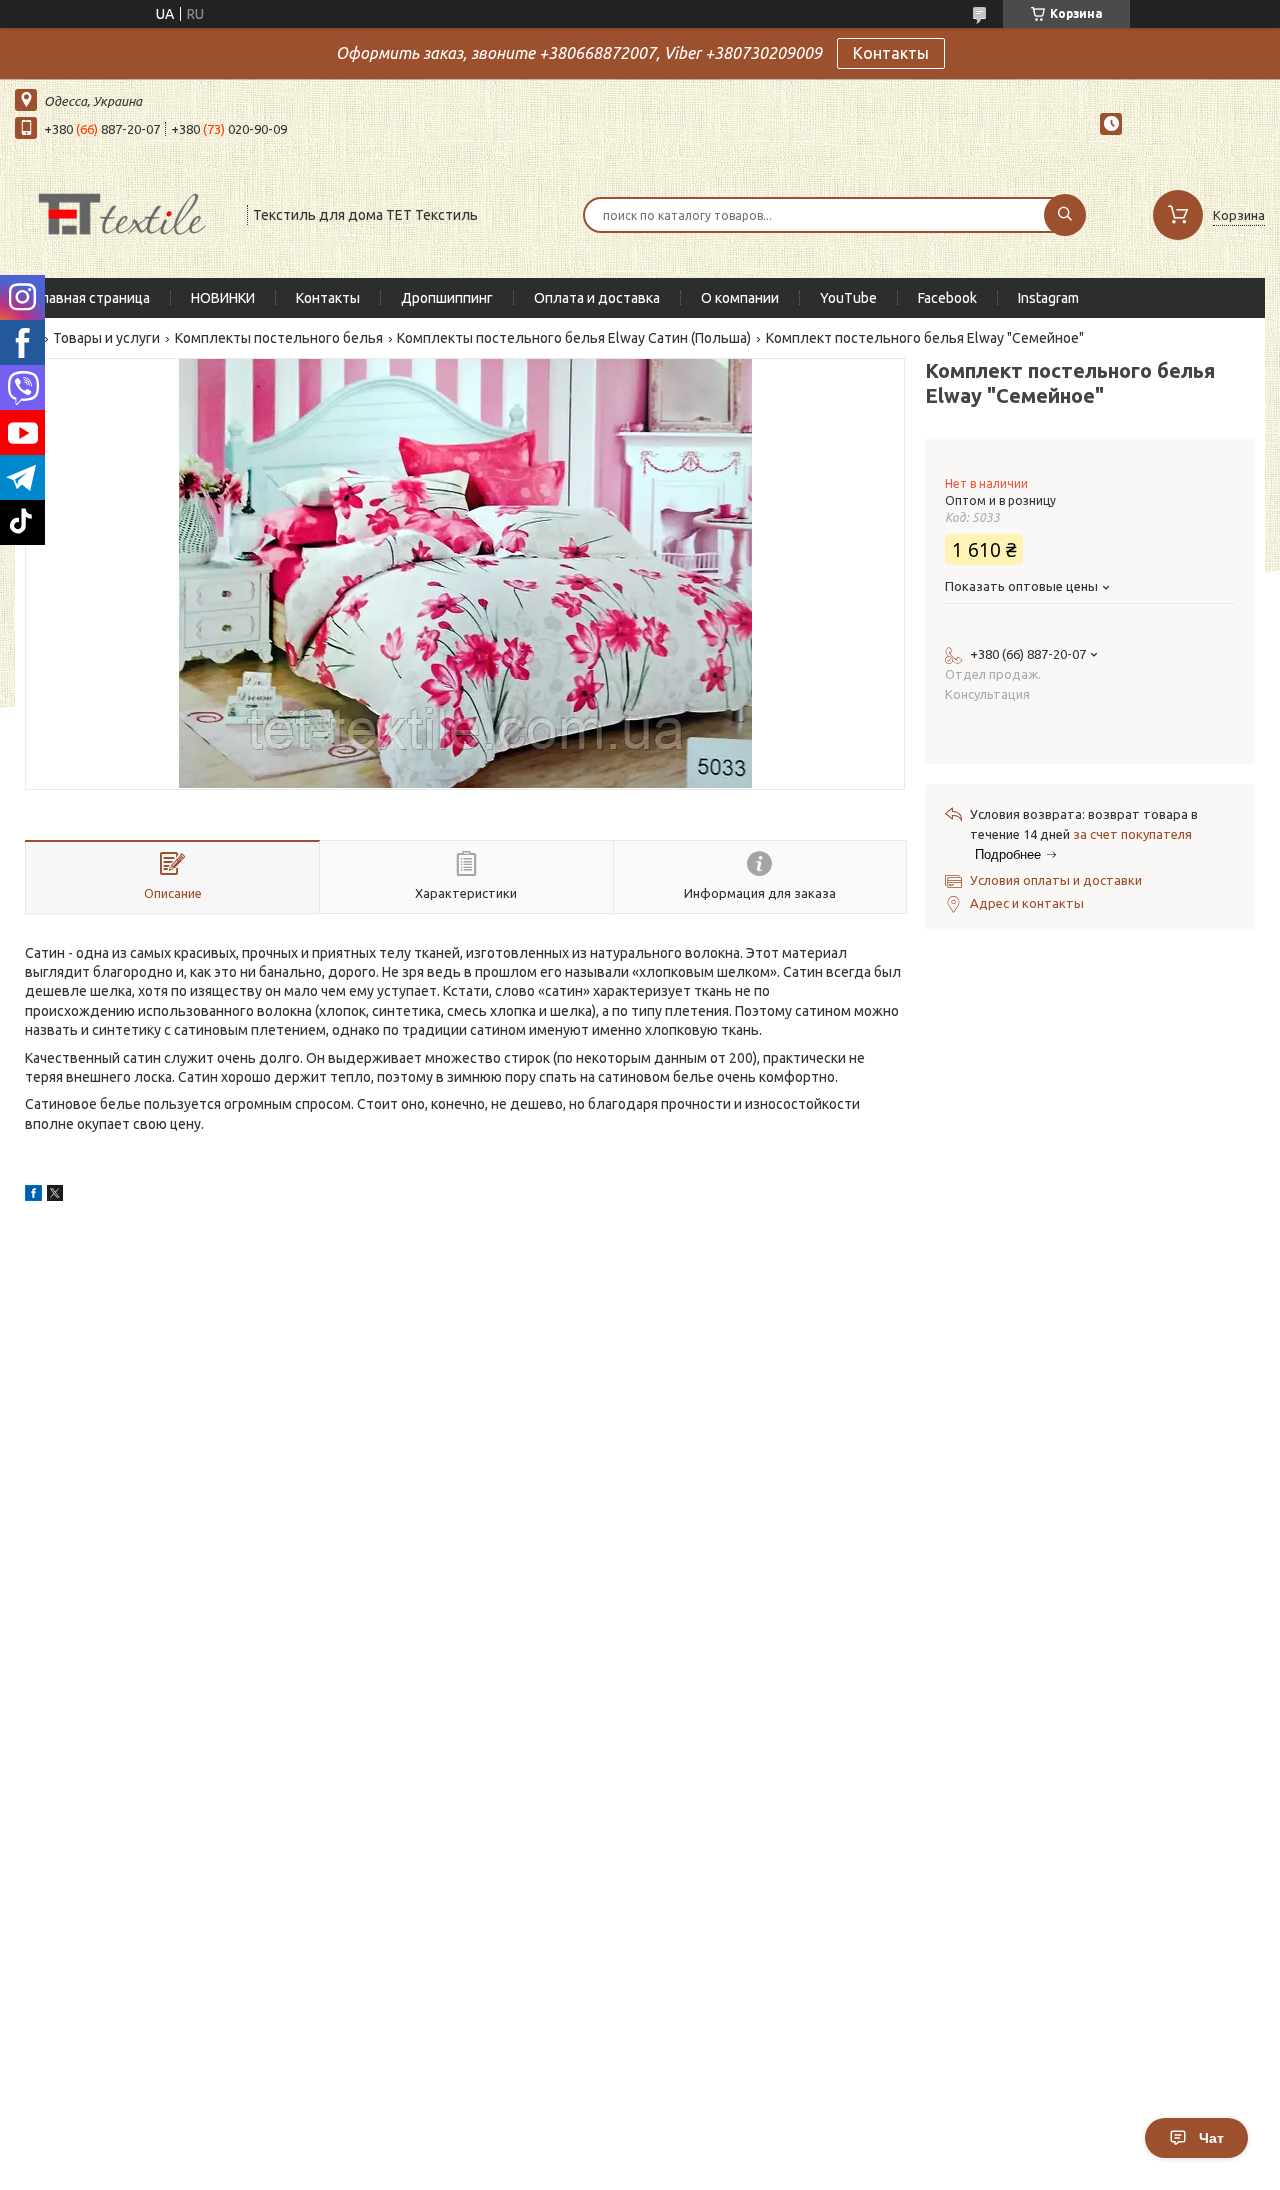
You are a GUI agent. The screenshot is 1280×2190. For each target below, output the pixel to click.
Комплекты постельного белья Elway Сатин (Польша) (574, 338)
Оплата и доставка (597, 298)
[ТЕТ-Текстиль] (122, 213)
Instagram (1048, 298)
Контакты (891, 53)
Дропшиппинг (447, 298)
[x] (55, 1196)
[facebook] (33, 1196)
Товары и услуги (106, 338)
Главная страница (92, 298)
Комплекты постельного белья (279, 338)
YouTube (848, 298)
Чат (1211, 2138)
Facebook (947, 298)
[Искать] (1065, 215)
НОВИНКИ (223, 298)
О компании (740, 298)
